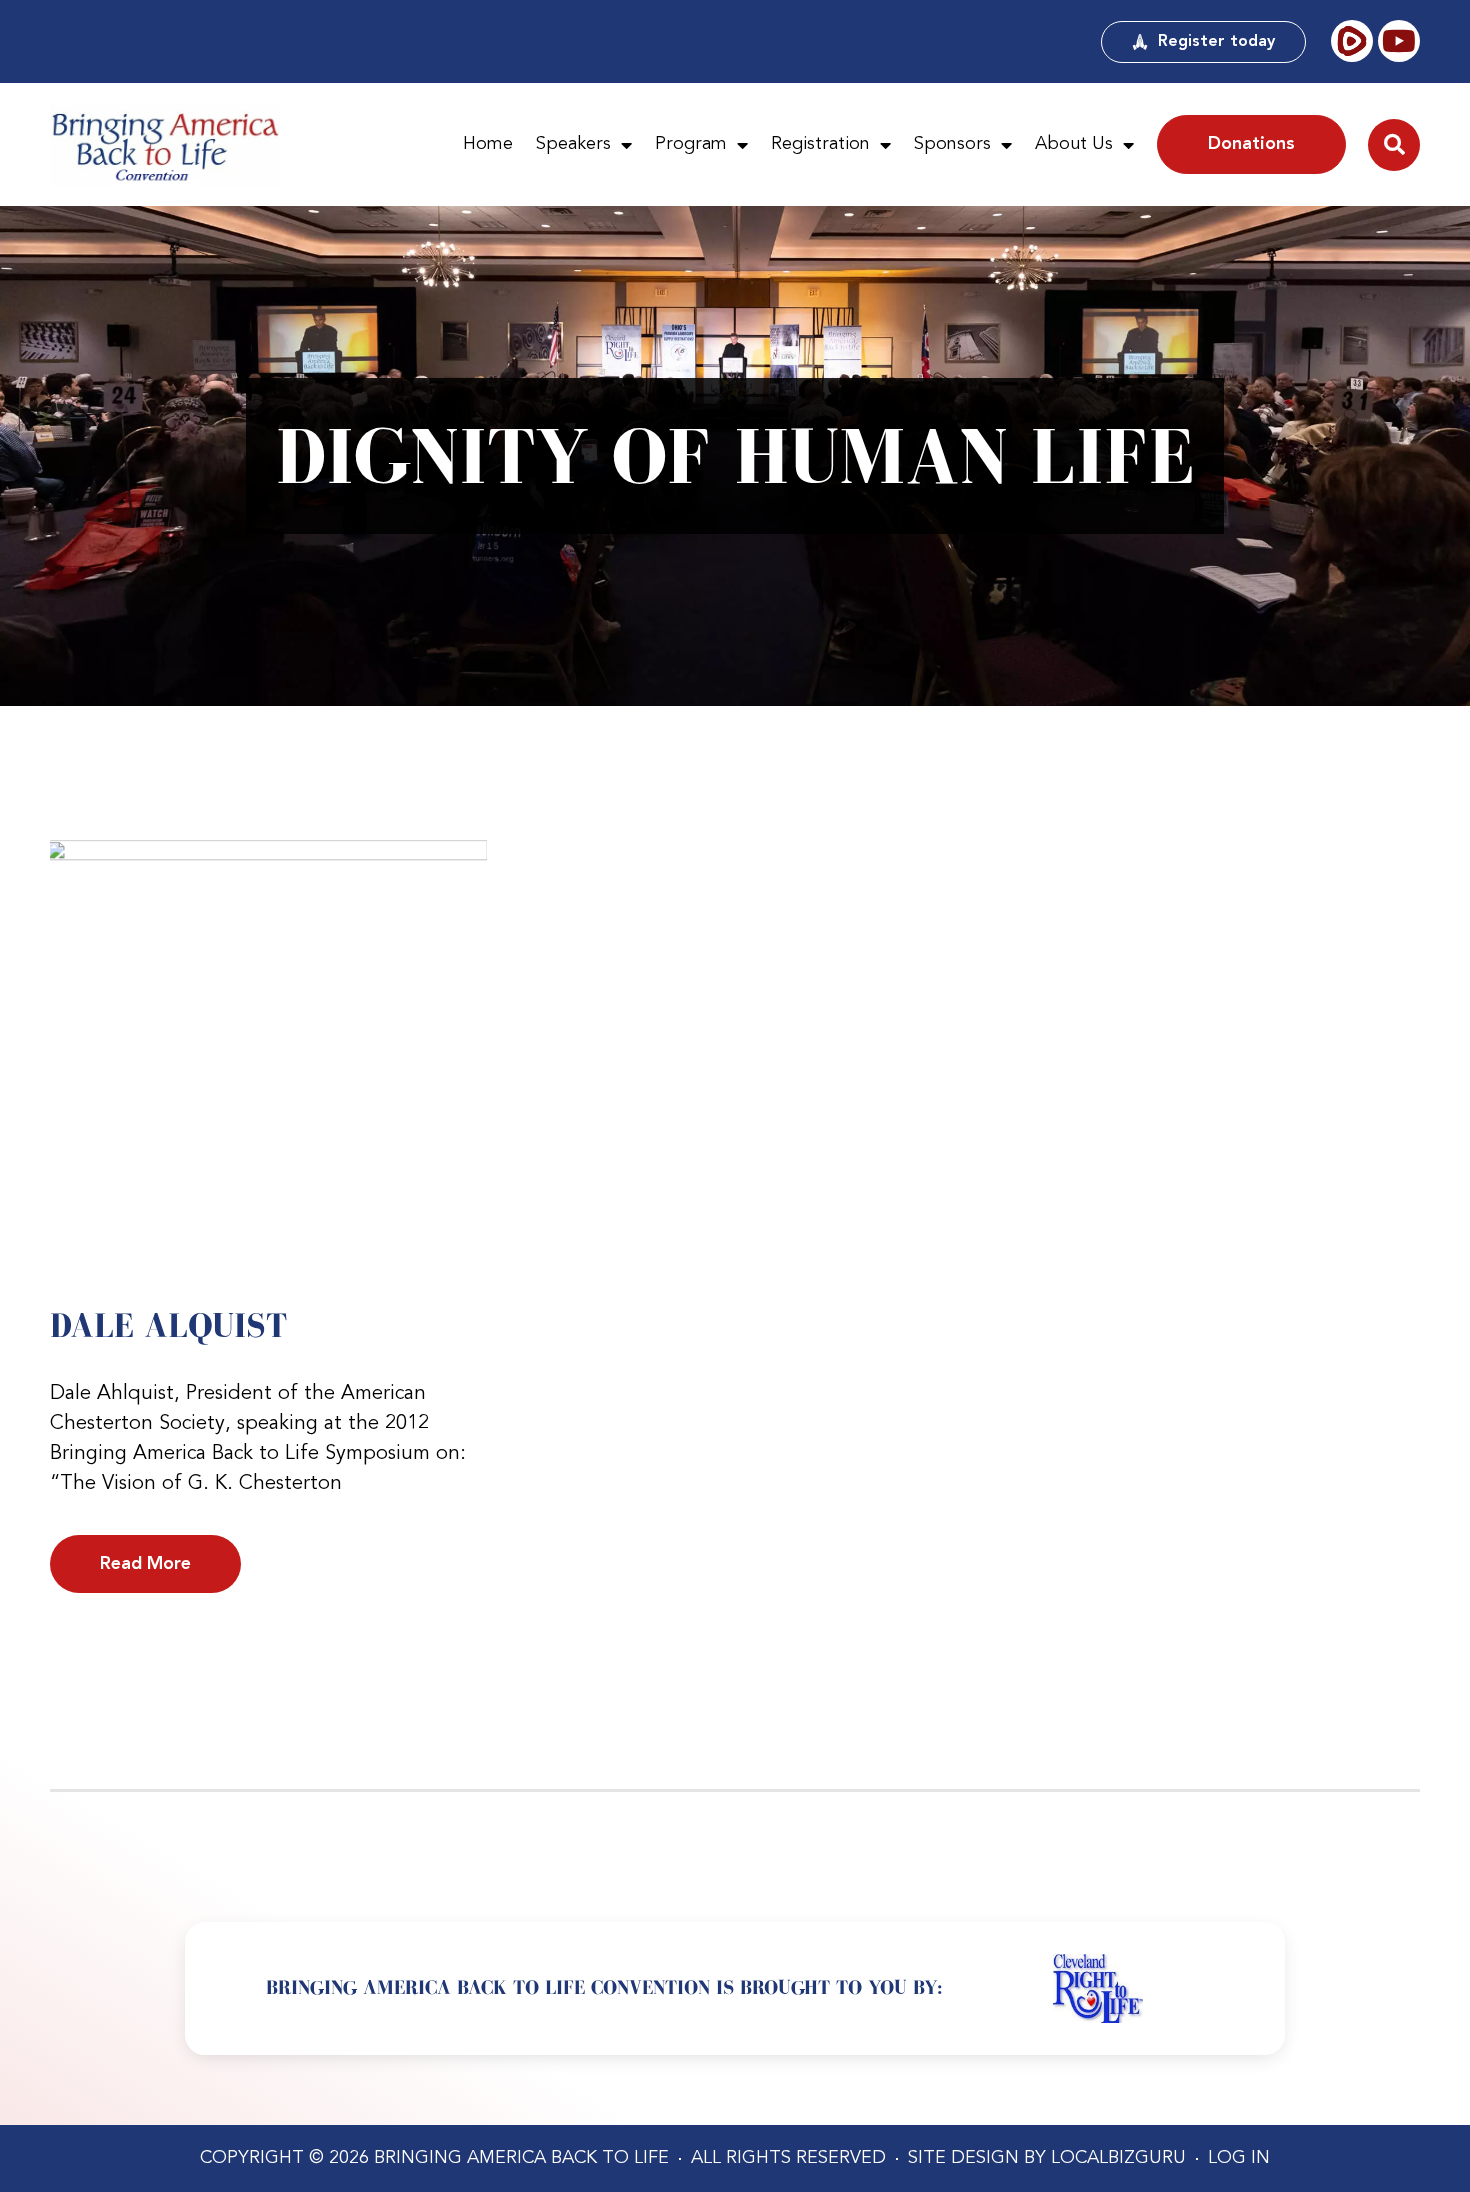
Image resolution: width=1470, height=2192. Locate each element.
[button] (1394, 145)
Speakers (573, 144)
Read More (145, 1564)
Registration (820, 144)
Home (488, 144)
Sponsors (952, 144)
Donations (1251, 144)
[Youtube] (1399, 41)
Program (691, 144)
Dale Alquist (168, 1325)
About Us (1074, 144)
